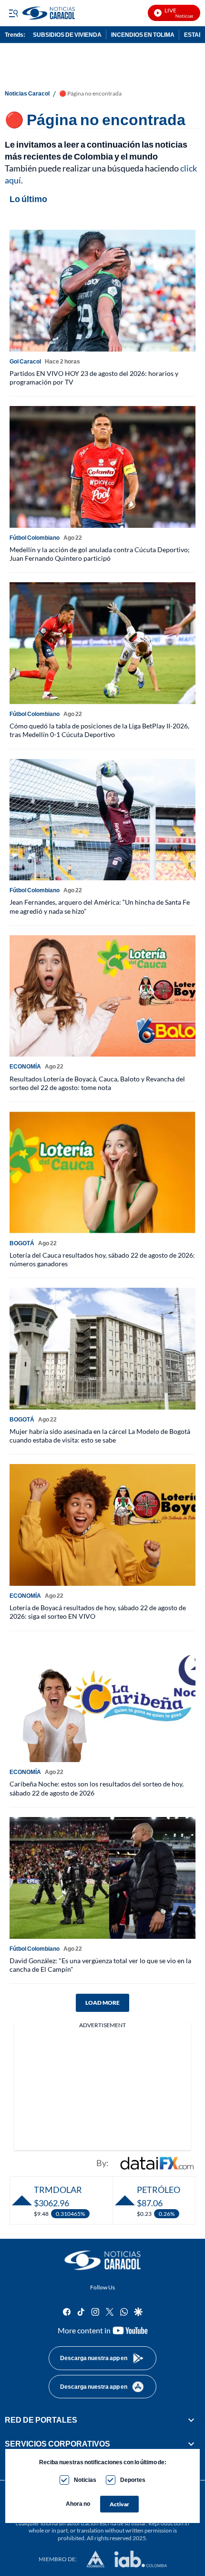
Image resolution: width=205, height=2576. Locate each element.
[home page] (102, 2260)
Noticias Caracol (27, 94)
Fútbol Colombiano (35, 538)
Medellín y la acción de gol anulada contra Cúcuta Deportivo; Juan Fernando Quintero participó (100, 554)
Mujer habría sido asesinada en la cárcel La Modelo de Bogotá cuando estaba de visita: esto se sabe (100, 1436)
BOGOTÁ (22, 1243)
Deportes (133, 2480)
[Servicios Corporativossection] (191, 2444)
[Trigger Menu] (13, 13)
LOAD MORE (102, 2003)
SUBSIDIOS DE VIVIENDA (67, 35)
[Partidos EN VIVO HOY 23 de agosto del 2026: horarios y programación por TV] (102, 291)
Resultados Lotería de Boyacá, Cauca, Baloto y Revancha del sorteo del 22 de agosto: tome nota (97, 1083)
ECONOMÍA (25, 1066)
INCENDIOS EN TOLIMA (143, 35)
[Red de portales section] (191, 2420)
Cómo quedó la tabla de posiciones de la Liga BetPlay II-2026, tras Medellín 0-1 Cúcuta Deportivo (99, 730)
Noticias (85, 2480)
